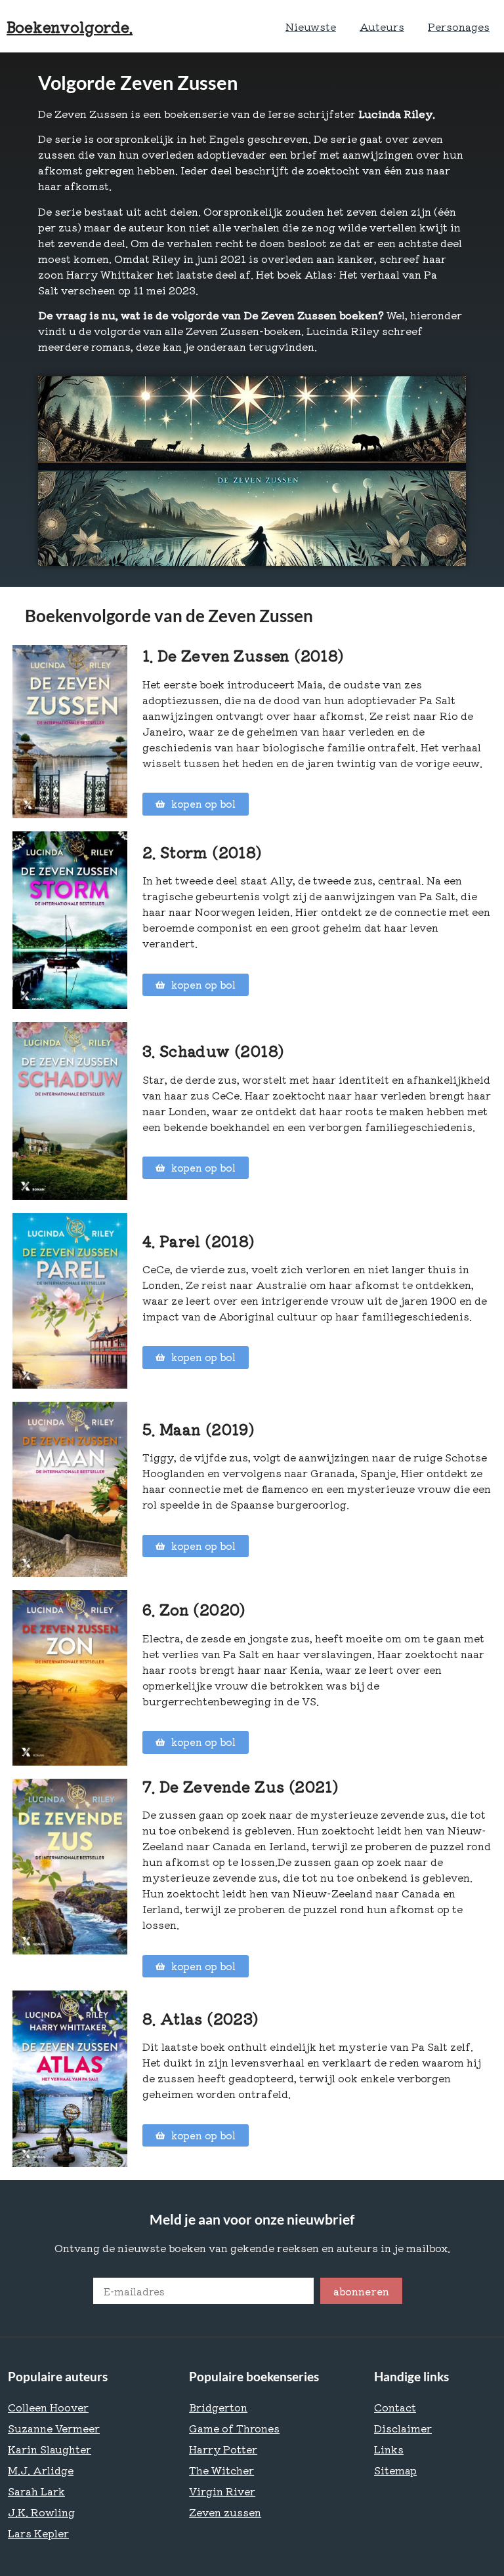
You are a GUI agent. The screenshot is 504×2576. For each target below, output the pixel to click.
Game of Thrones (234, 2428)
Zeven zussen (225, 2512)
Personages (459, 26)
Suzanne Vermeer (54, 2428)
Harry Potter (223, 2449)
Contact (395, 2407)
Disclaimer (403, 2428)
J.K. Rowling (41, 2512)
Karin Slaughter (50, 2449)
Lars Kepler (38, 2533)
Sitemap (395, 2470)
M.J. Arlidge (41, 2470)
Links (389, 2449)
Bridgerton (218, 2407)
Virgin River (222, 2491)
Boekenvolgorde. (70, 26)
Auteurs (382, 26)
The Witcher (221, 2470)
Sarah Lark (36, 2491)
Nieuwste (311, 26)
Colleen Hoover (48, 2407)
